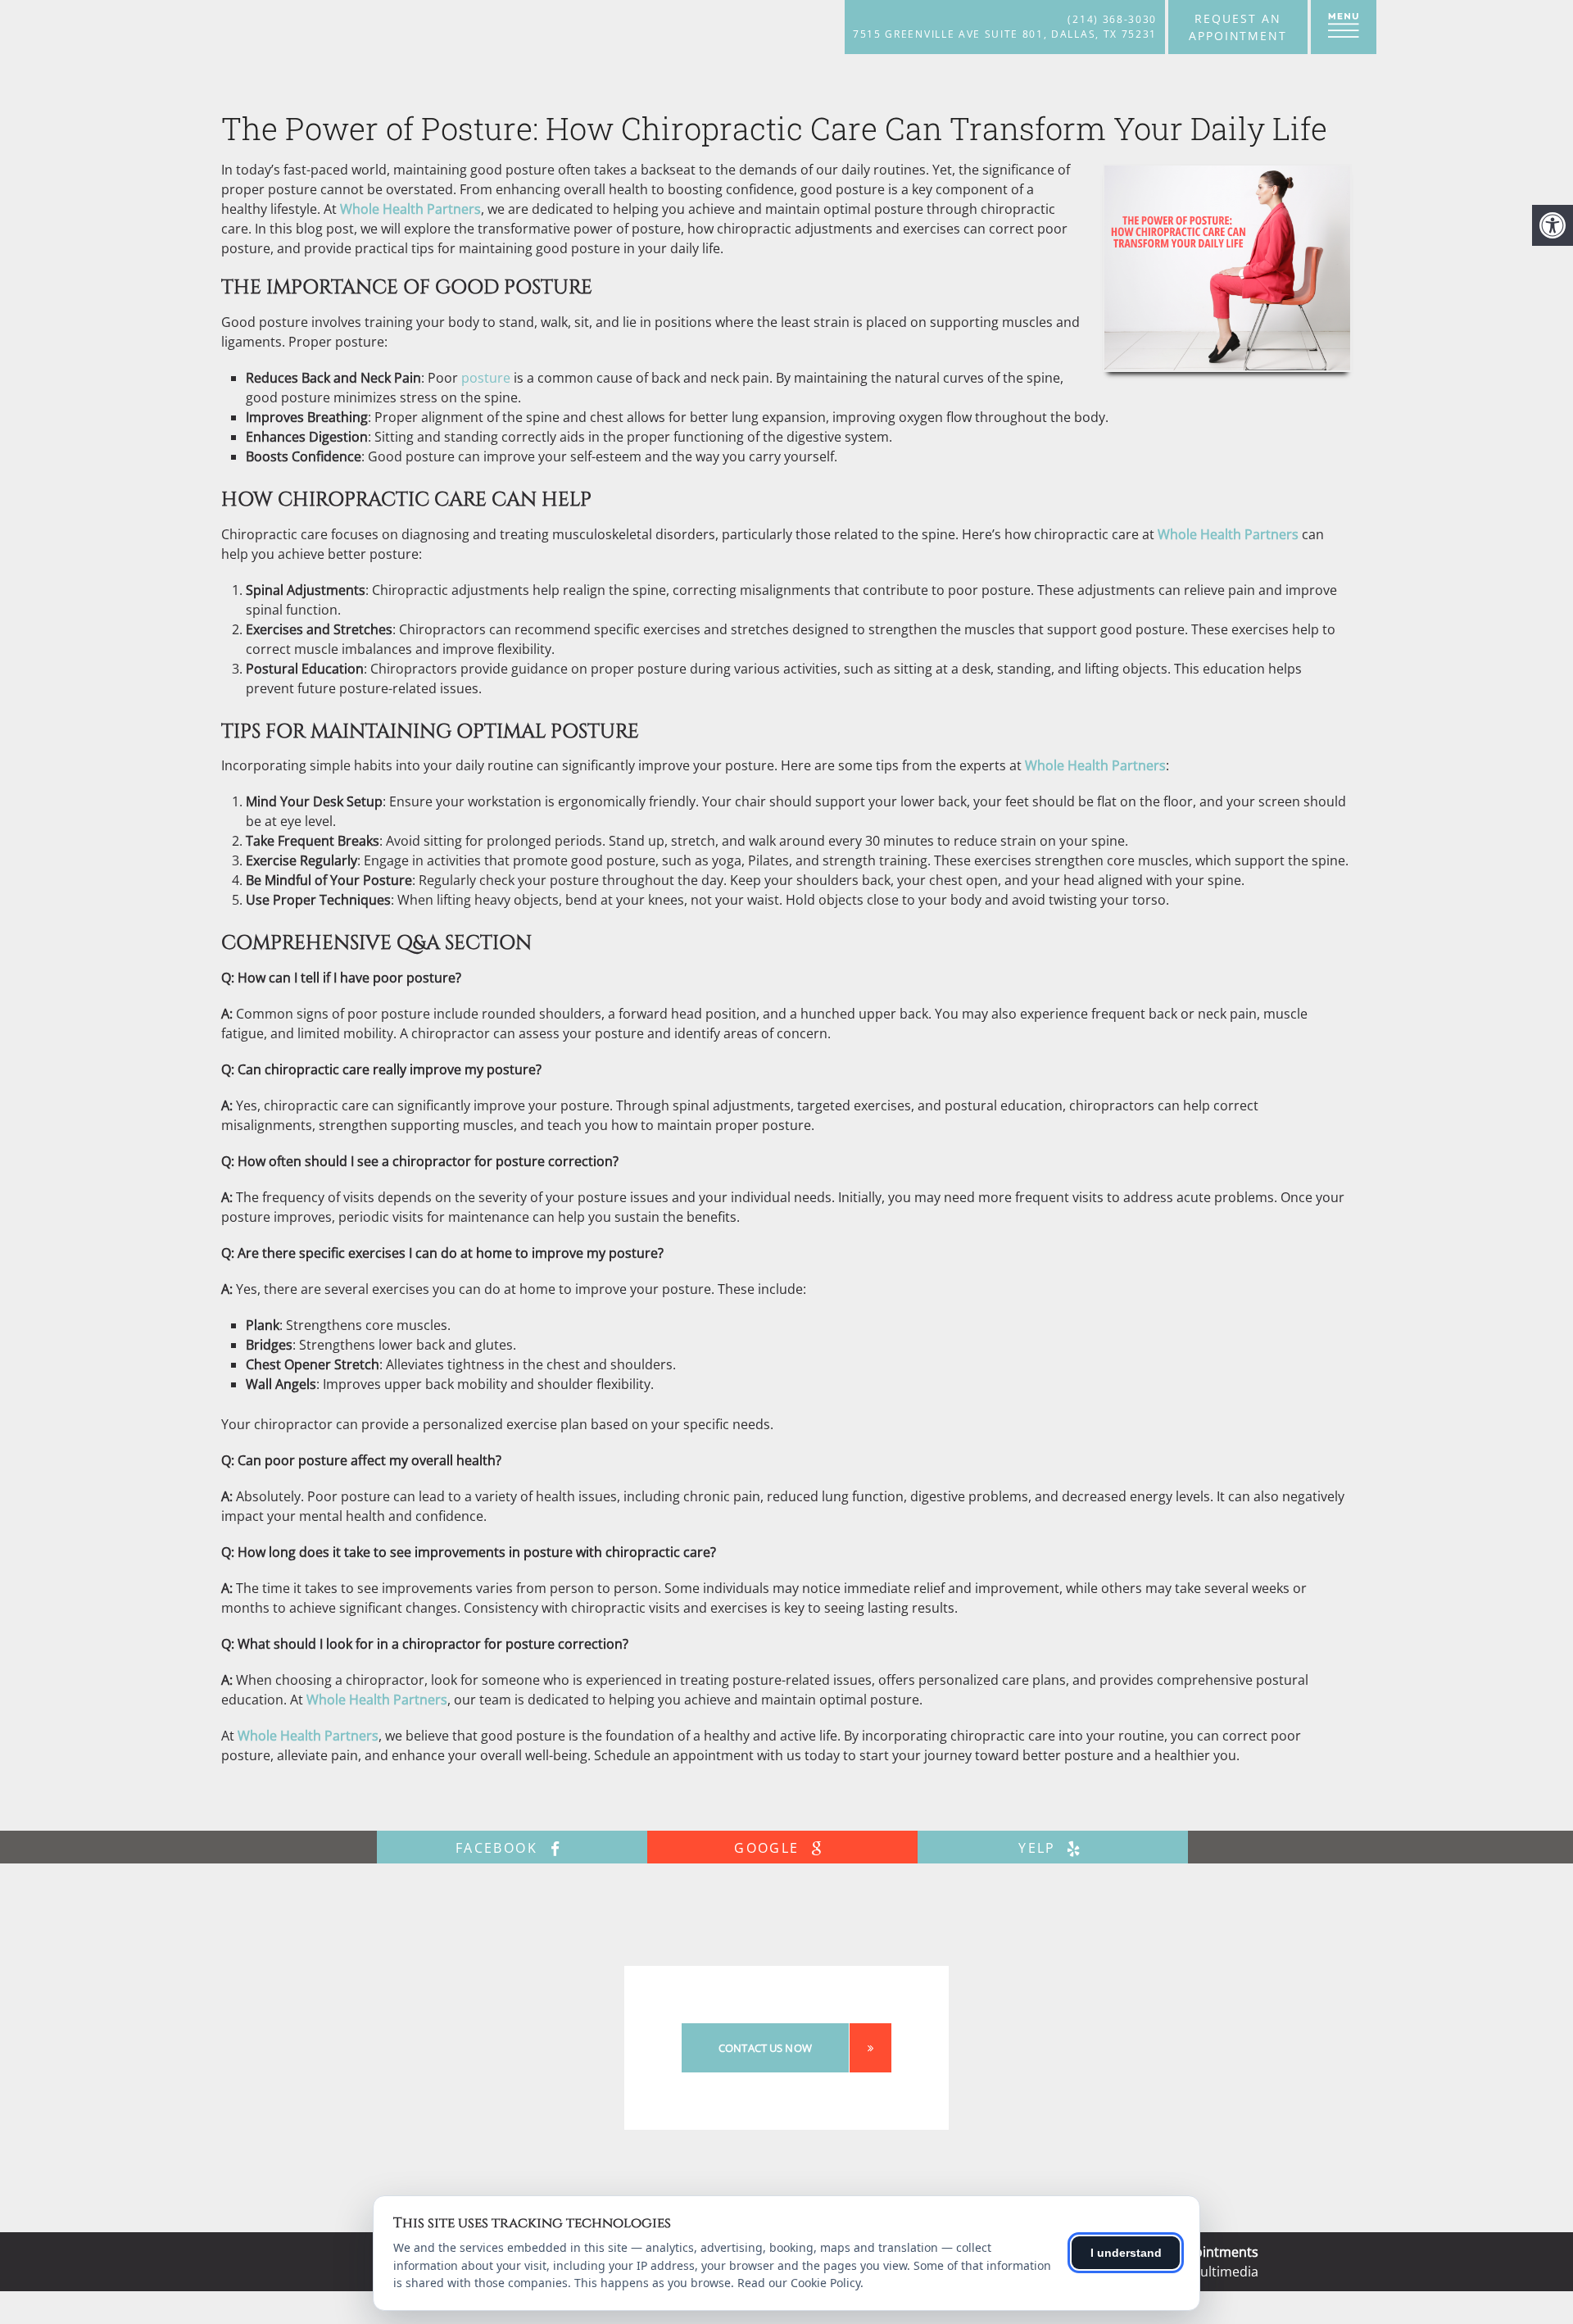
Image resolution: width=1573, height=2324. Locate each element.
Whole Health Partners (410, 209)
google (769, 1848)
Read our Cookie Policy (799, 2283)
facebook (499, 1848)
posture (486, 378)
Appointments (1214, 2252)
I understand (1126, 2253)
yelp (1040, 1848)
